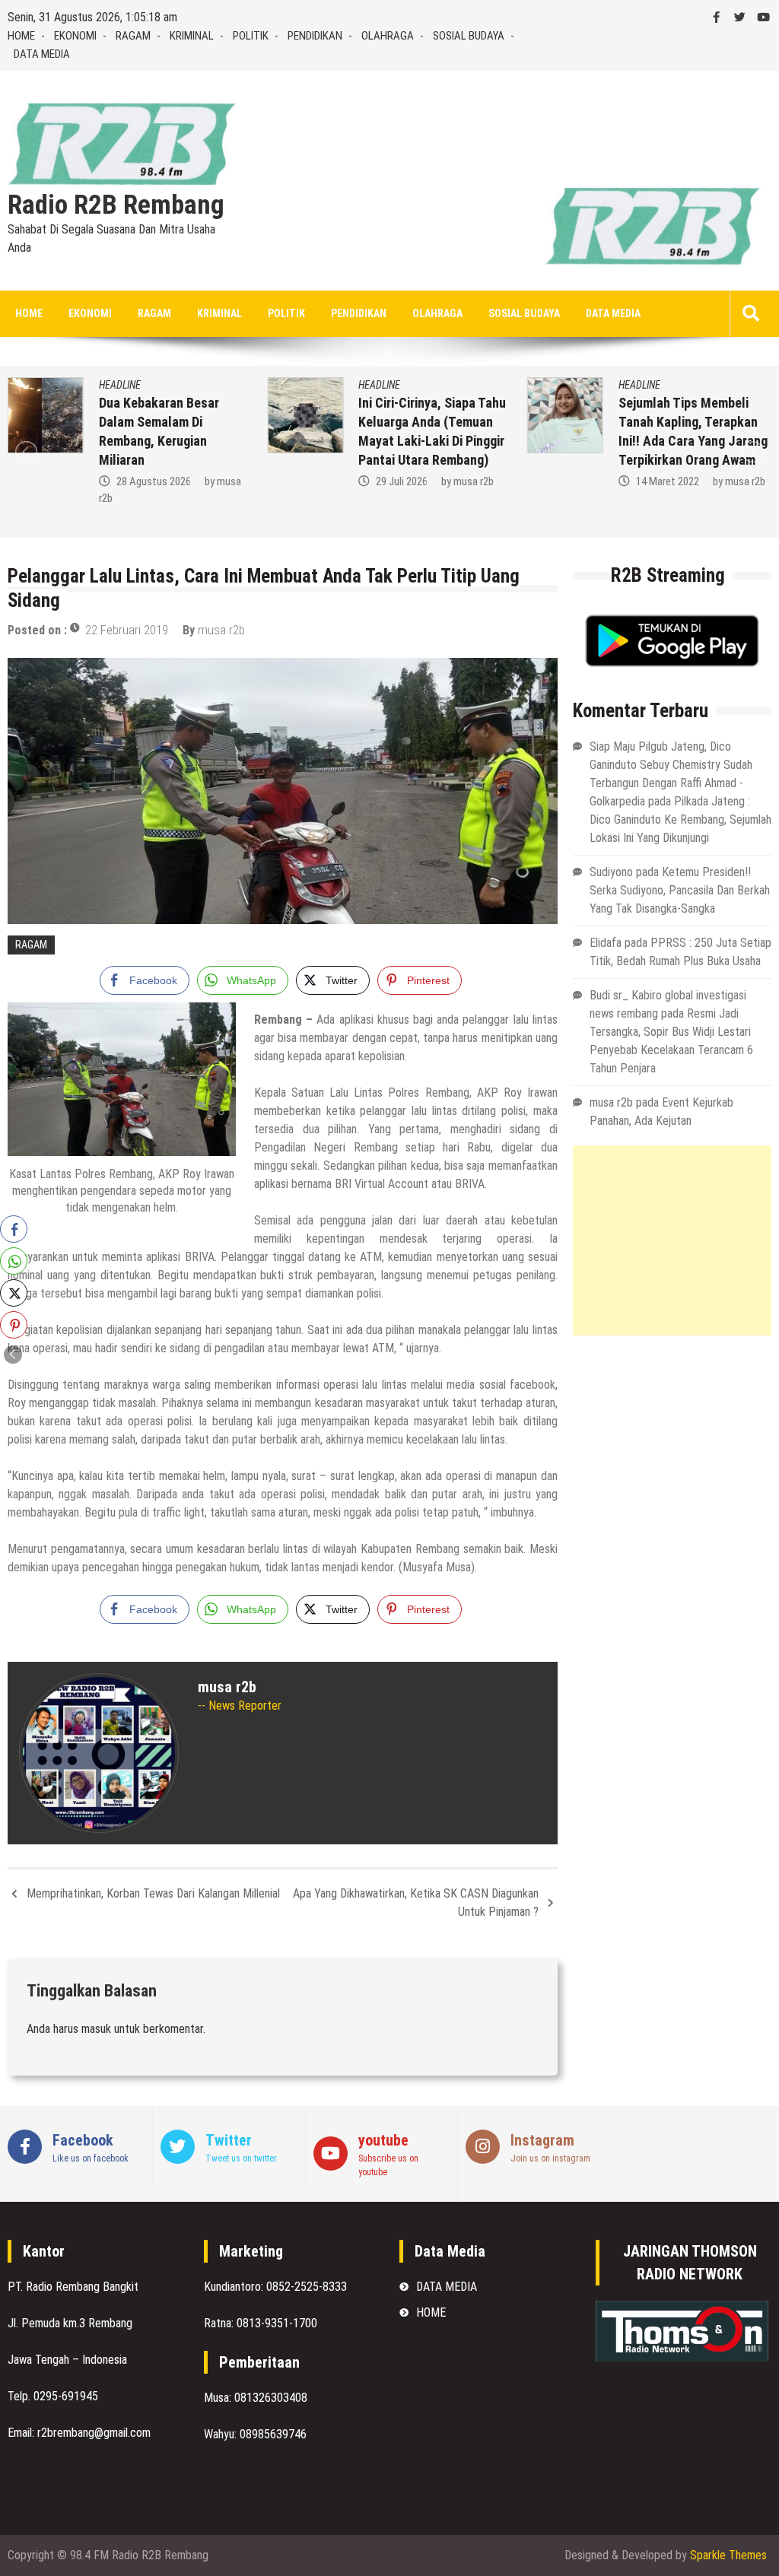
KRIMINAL (192, 36)
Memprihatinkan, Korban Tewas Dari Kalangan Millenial (153, 1893)
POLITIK (251, 36)
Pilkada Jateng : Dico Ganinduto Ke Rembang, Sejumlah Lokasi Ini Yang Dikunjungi (680, 819)
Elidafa (606, 943)
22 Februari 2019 (127, 630)
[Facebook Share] (14, 1229)
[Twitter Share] (14, 1293)
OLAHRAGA (388, 36)
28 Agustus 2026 (154, 481)
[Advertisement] (672, 1240)
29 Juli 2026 (402, 481)
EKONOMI (75, 36)
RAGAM (133, 36)
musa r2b (474, 481)
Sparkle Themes (728, 2555)
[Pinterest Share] (14, 1325)
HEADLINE (120, 385)
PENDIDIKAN (315, 36)
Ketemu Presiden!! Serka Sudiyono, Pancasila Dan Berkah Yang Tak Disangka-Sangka (680, 890)
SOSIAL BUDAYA (469, 36)
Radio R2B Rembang (116, 205)
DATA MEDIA (42, 54)
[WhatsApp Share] (14, 1261)
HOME (21, 36)
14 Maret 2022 (668, 481)
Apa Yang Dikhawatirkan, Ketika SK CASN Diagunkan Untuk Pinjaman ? (416, 1903)
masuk (96, 2029)
